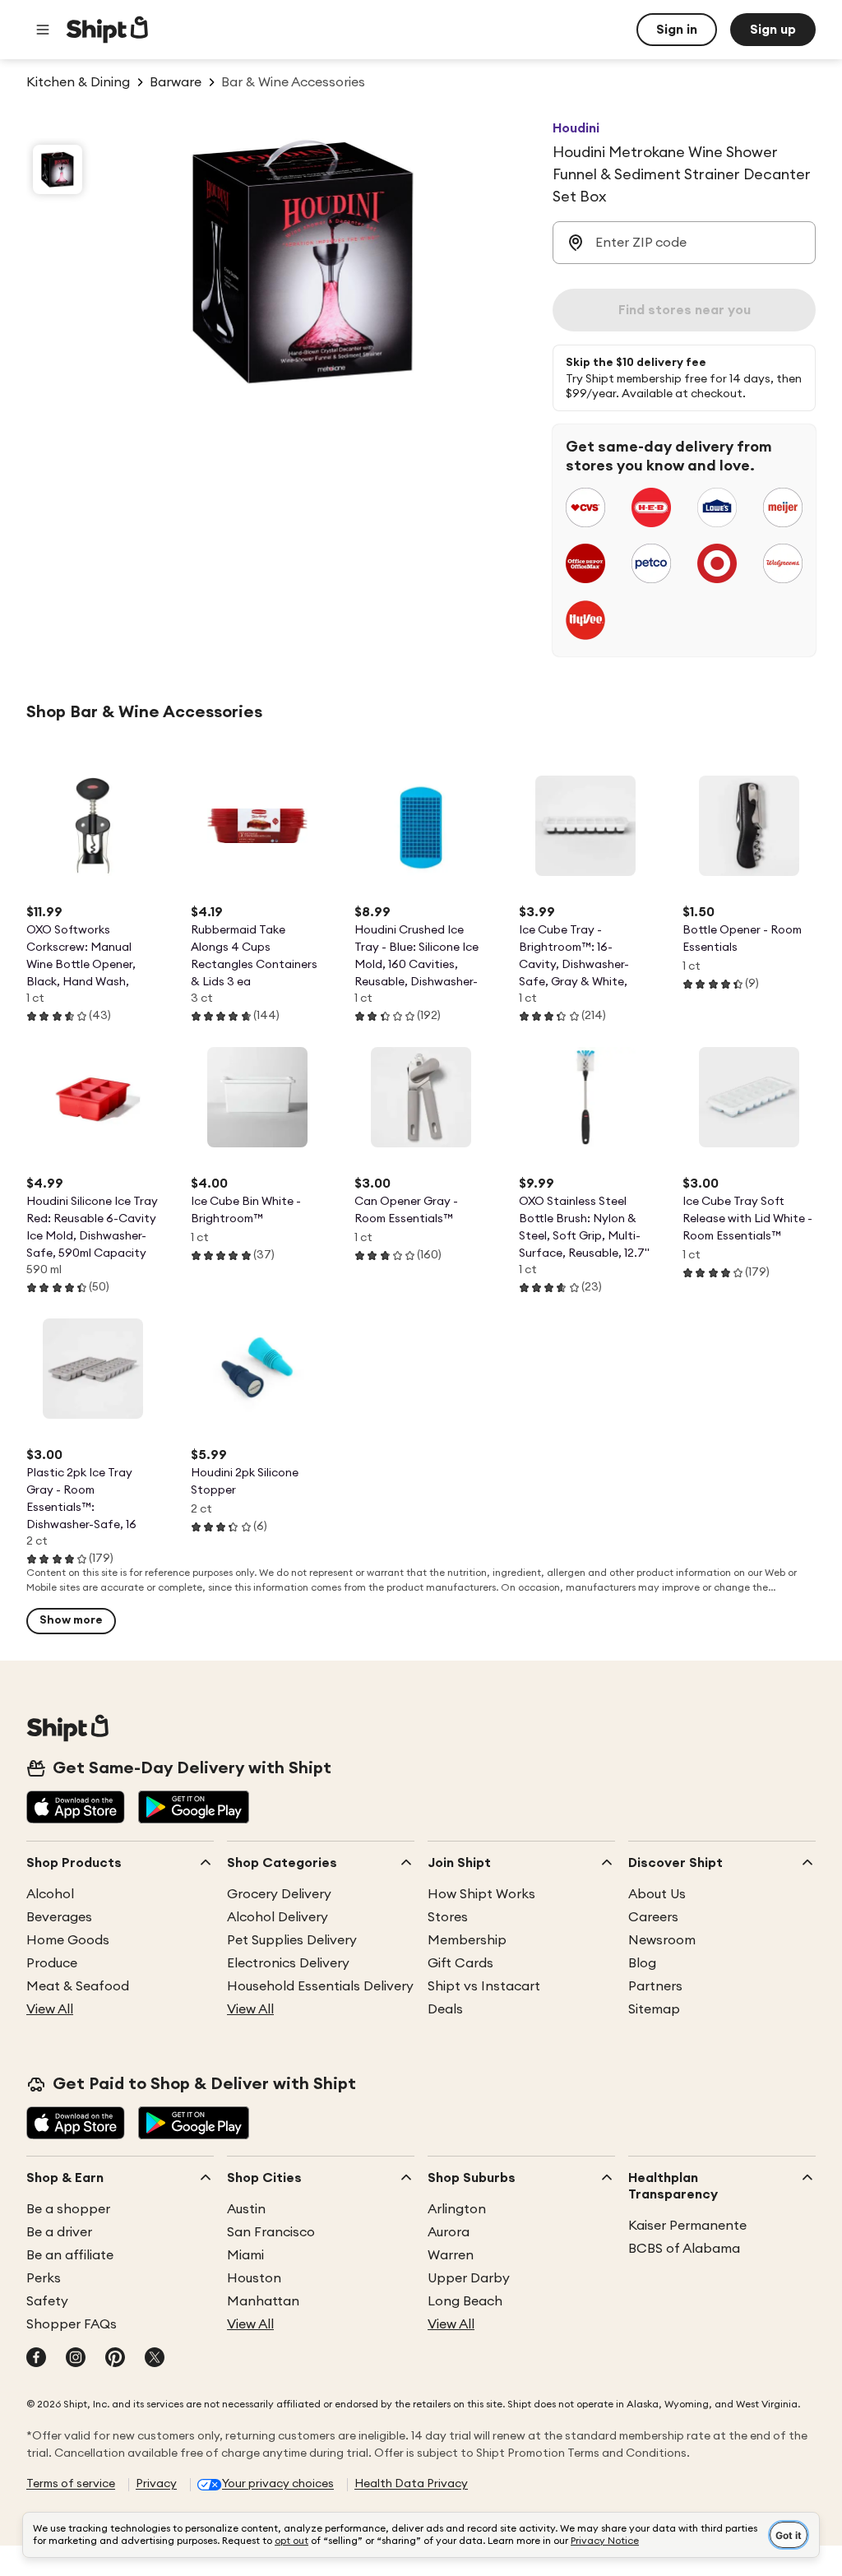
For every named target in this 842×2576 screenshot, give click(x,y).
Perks (44, 2278)
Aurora (449, 2232)
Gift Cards (460, 1963)
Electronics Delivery (288, 1963)
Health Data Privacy (411, 2484)
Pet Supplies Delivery (292, 1940)
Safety (47, 2301)
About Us (657, 1894)
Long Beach (465, 2301)
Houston (254, 2278)
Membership (467, 1940)
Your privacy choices (278, 2484)
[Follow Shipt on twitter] (155, 2359)
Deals (445, 2009)
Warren (451, 2255)
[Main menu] (43, 30)
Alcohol (50, 1894)
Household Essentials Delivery (320, 1986)
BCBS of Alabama (684, 2249)
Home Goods (68, 1940)
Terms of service (71, 2484)
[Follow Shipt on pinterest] (115, 2359)
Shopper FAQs (72, 2324)
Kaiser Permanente (687, 2226)
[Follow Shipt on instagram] (76, 2359)
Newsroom (662, 1940)
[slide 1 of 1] (58, 169)
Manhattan (263, 2301)
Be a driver (59, 2232)
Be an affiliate (70, 2255)
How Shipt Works (481, 1894)
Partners (655, 1986)
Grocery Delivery (279, 1894)
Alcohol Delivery (278, 1917)
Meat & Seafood (78, 1986)
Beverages (59, 1917)
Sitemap (654, 2009)
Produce (52, 1963)
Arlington (457, 2209)
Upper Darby (469, 2278)
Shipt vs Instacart (484, 1986)
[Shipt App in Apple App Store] (76, 1809)
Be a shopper (68, 2209)
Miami (245, 2255)
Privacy (156, 2484)
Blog (642, 1963)
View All (50, 2009)
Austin (246, 2209)
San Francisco (271, 2232)
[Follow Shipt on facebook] (36, 2359)
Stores (448, 1917)
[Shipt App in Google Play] (194, 1809)
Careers (653, 1917)
